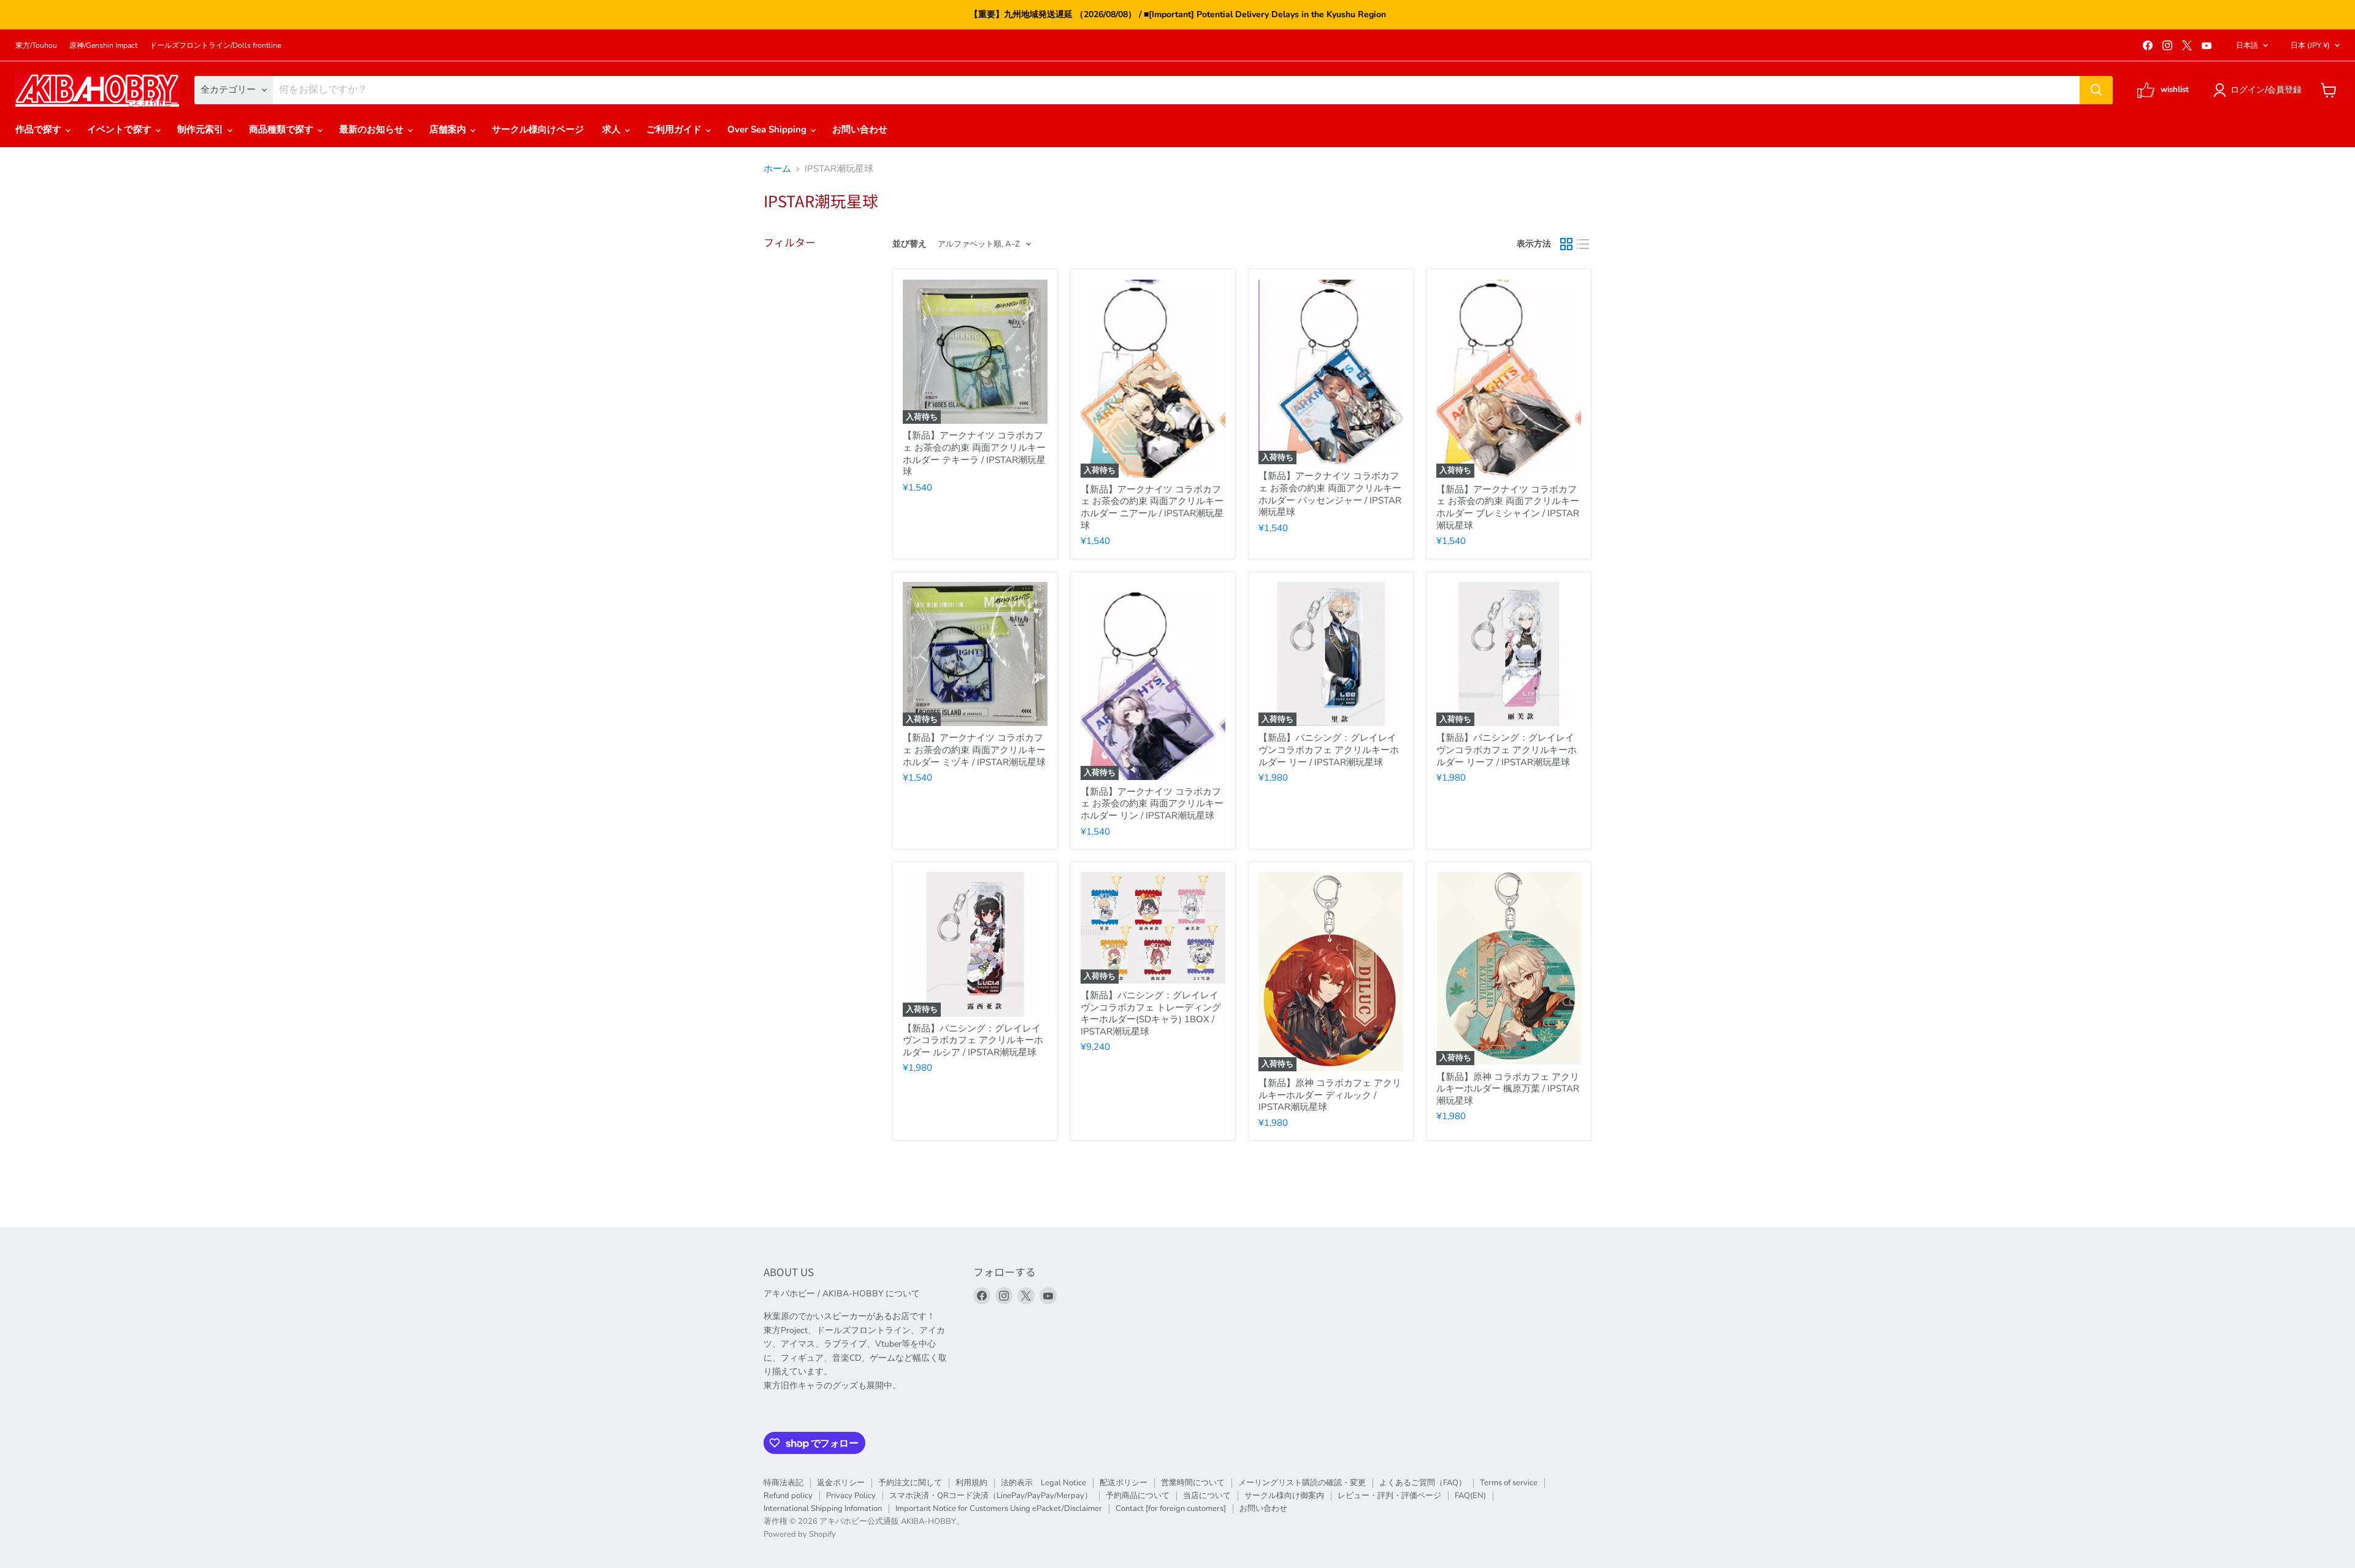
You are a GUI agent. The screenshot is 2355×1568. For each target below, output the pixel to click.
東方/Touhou (36, 45)
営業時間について (1193, 1483)
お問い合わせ (860, 130)
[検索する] (2096, 90)
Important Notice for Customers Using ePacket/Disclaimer (999, 1509)
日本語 (2247, 45)
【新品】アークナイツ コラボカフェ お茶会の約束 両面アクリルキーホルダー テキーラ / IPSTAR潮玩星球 (974, 453)
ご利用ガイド (675, 130)
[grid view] (1566, 245)
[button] (2260, 90)
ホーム (777, 169)
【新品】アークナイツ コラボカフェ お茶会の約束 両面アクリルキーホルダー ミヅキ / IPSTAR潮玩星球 (974, 750)
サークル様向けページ (538, 130)
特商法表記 (783, 1483)
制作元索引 (201, 130)
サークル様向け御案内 (1284, 1496)
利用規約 (971, 1483)
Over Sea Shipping (768, 130)
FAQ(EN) (1470, 1496)
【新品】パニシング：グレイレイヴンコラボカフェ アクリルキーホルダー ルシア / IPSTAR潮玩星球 (973, 1040)
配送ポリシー (1124, 1483)
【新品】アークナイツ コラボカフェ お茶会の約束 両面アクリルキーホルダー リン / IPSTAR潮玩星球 (1152, 804)
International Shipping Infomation (823, 1509)
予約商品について (1138, 1496)
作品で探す (40, 130)
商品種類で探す (282, 130)
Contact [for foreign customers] (1171, 1509)
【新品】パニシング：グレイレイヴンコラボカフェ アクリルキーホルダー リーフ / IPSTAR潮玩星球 (1507, 750)
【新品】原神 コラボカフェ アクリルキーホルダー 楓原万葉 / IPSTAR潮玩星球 (1508, 1089)
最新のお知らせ (373, 130)
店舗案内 (449, 130)
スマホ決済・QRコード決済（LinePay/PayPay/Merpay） (991, 1496)
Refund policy (788, 1496)
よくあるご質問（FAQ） (1423, 1483)
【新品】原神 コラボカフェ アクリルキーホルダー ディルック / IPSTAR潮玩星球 (1330, 1095)
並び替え (909, 244)
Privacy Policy (851, 1496)
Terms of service (1509, 1483)
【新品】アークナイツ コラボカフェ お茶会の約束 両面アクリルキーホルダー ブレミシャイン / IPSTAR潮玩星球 (1508, 507)
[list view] (1583, 245)
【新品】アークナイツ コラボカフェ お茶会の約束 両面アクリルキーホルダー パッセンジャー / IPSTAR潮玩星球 (1330, 494)
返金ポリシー (841, 1483)
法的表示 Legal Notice (1043, 1483)
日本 (2310, 45)
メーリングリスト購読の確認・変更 (1302, 1483)
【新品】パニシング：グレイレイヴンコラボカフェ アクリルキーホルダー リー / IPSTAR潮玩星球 (1329, 750)
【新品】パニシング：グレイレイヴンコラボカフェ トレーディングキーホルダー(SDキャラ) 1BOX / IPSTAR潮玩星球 (1151, 1013)
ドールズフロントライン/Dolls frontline (215, 45)
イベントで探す (121, 130)
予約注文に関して (910, 1483)
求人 (613, 130)
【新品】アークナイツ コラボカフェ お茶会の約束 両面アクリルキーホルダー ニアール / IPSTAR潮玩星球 (1152, 507)
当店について (1207, 1496)
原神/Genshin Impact (103, 45)
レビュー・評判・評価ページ (1389, 1496)
